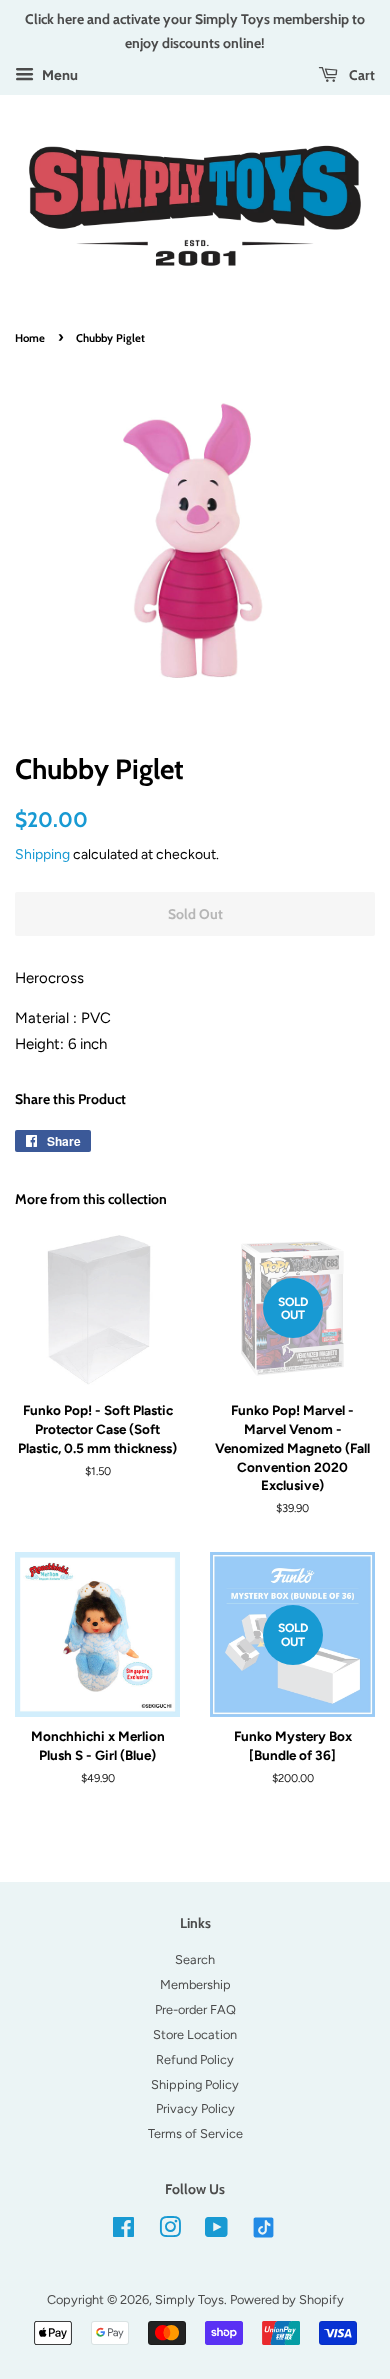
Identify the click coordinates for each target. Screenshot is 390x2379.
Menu (58, 75)
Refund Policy (195, 2059)
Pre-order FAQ (195, 2009)
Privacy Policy (195, 2108)
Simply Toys (189, 2299)
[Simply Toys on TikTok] (265, 2226)
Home (30, 338)
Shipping (42, 854)
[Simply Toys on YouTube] (216, 2231)
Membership (195, 1984)
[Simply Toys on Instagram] (170, 2231)
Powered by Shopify (287, 2299)
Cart (360, 74)
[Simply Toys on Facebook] (123, 2231)
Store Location (195, 2034)
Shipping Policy (195, 2084)
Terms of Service (195, 2133)
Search (195, 1959)
